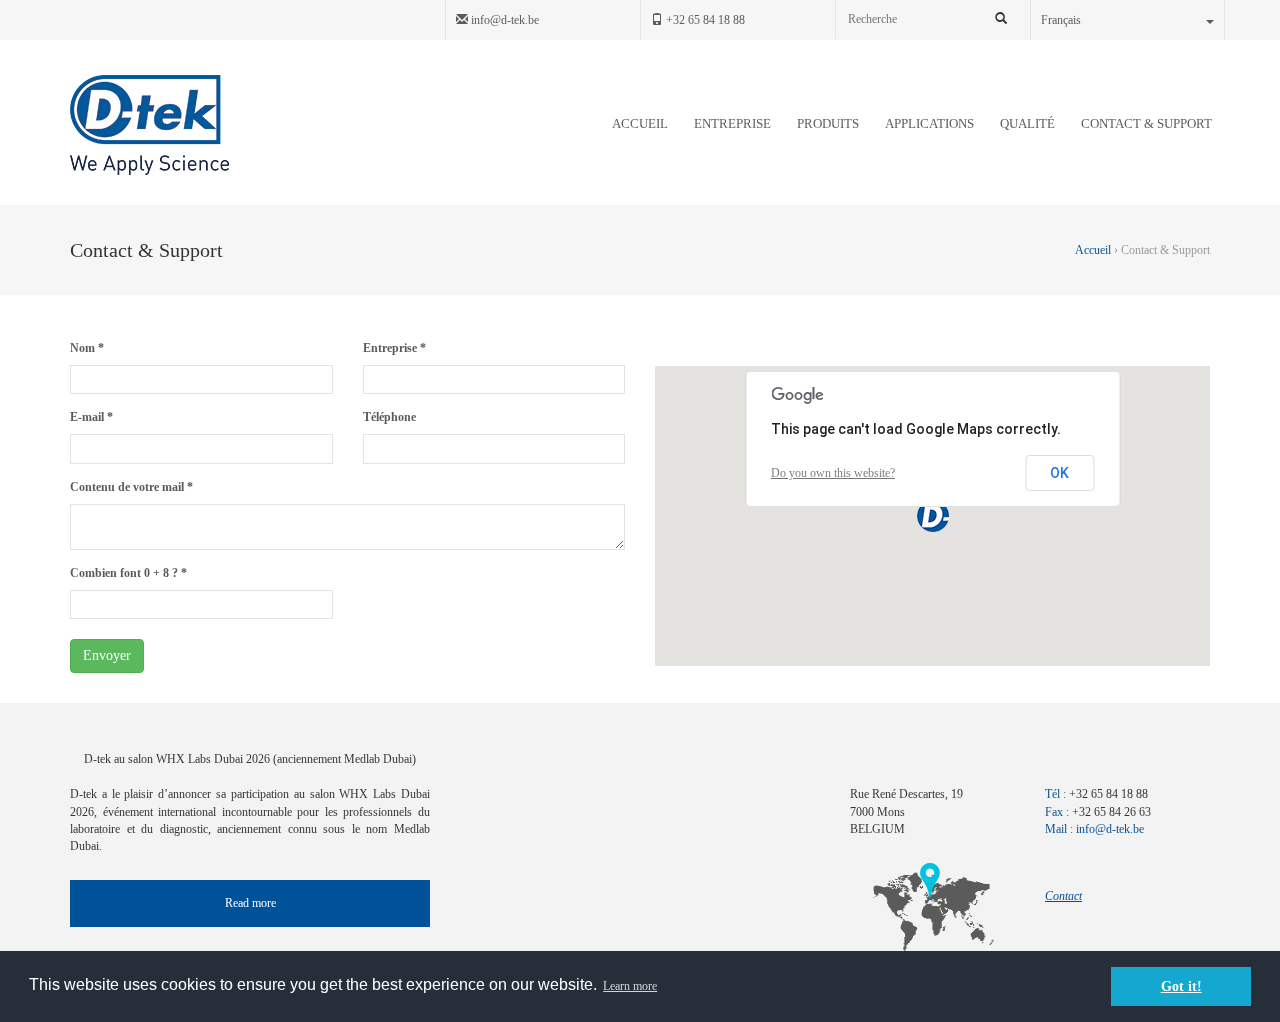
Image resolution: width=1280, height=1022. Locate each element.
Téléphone (389, 417)
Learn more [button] (630, 986)
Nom (87, 348)
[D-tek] (149, 125)
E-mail (91, 417)
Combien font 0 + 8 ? (128, 573)
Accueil (1094, 250)
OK (1059, 473)
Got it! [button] (1181, 986)
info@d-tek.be (503, 20)
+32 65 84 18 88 (704, 20)
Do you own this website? (833, 473)
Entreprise (394, 348)
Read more (250, 903)
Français (1061, 20)
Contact (1063, 896)
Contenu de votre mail (131, 487)
